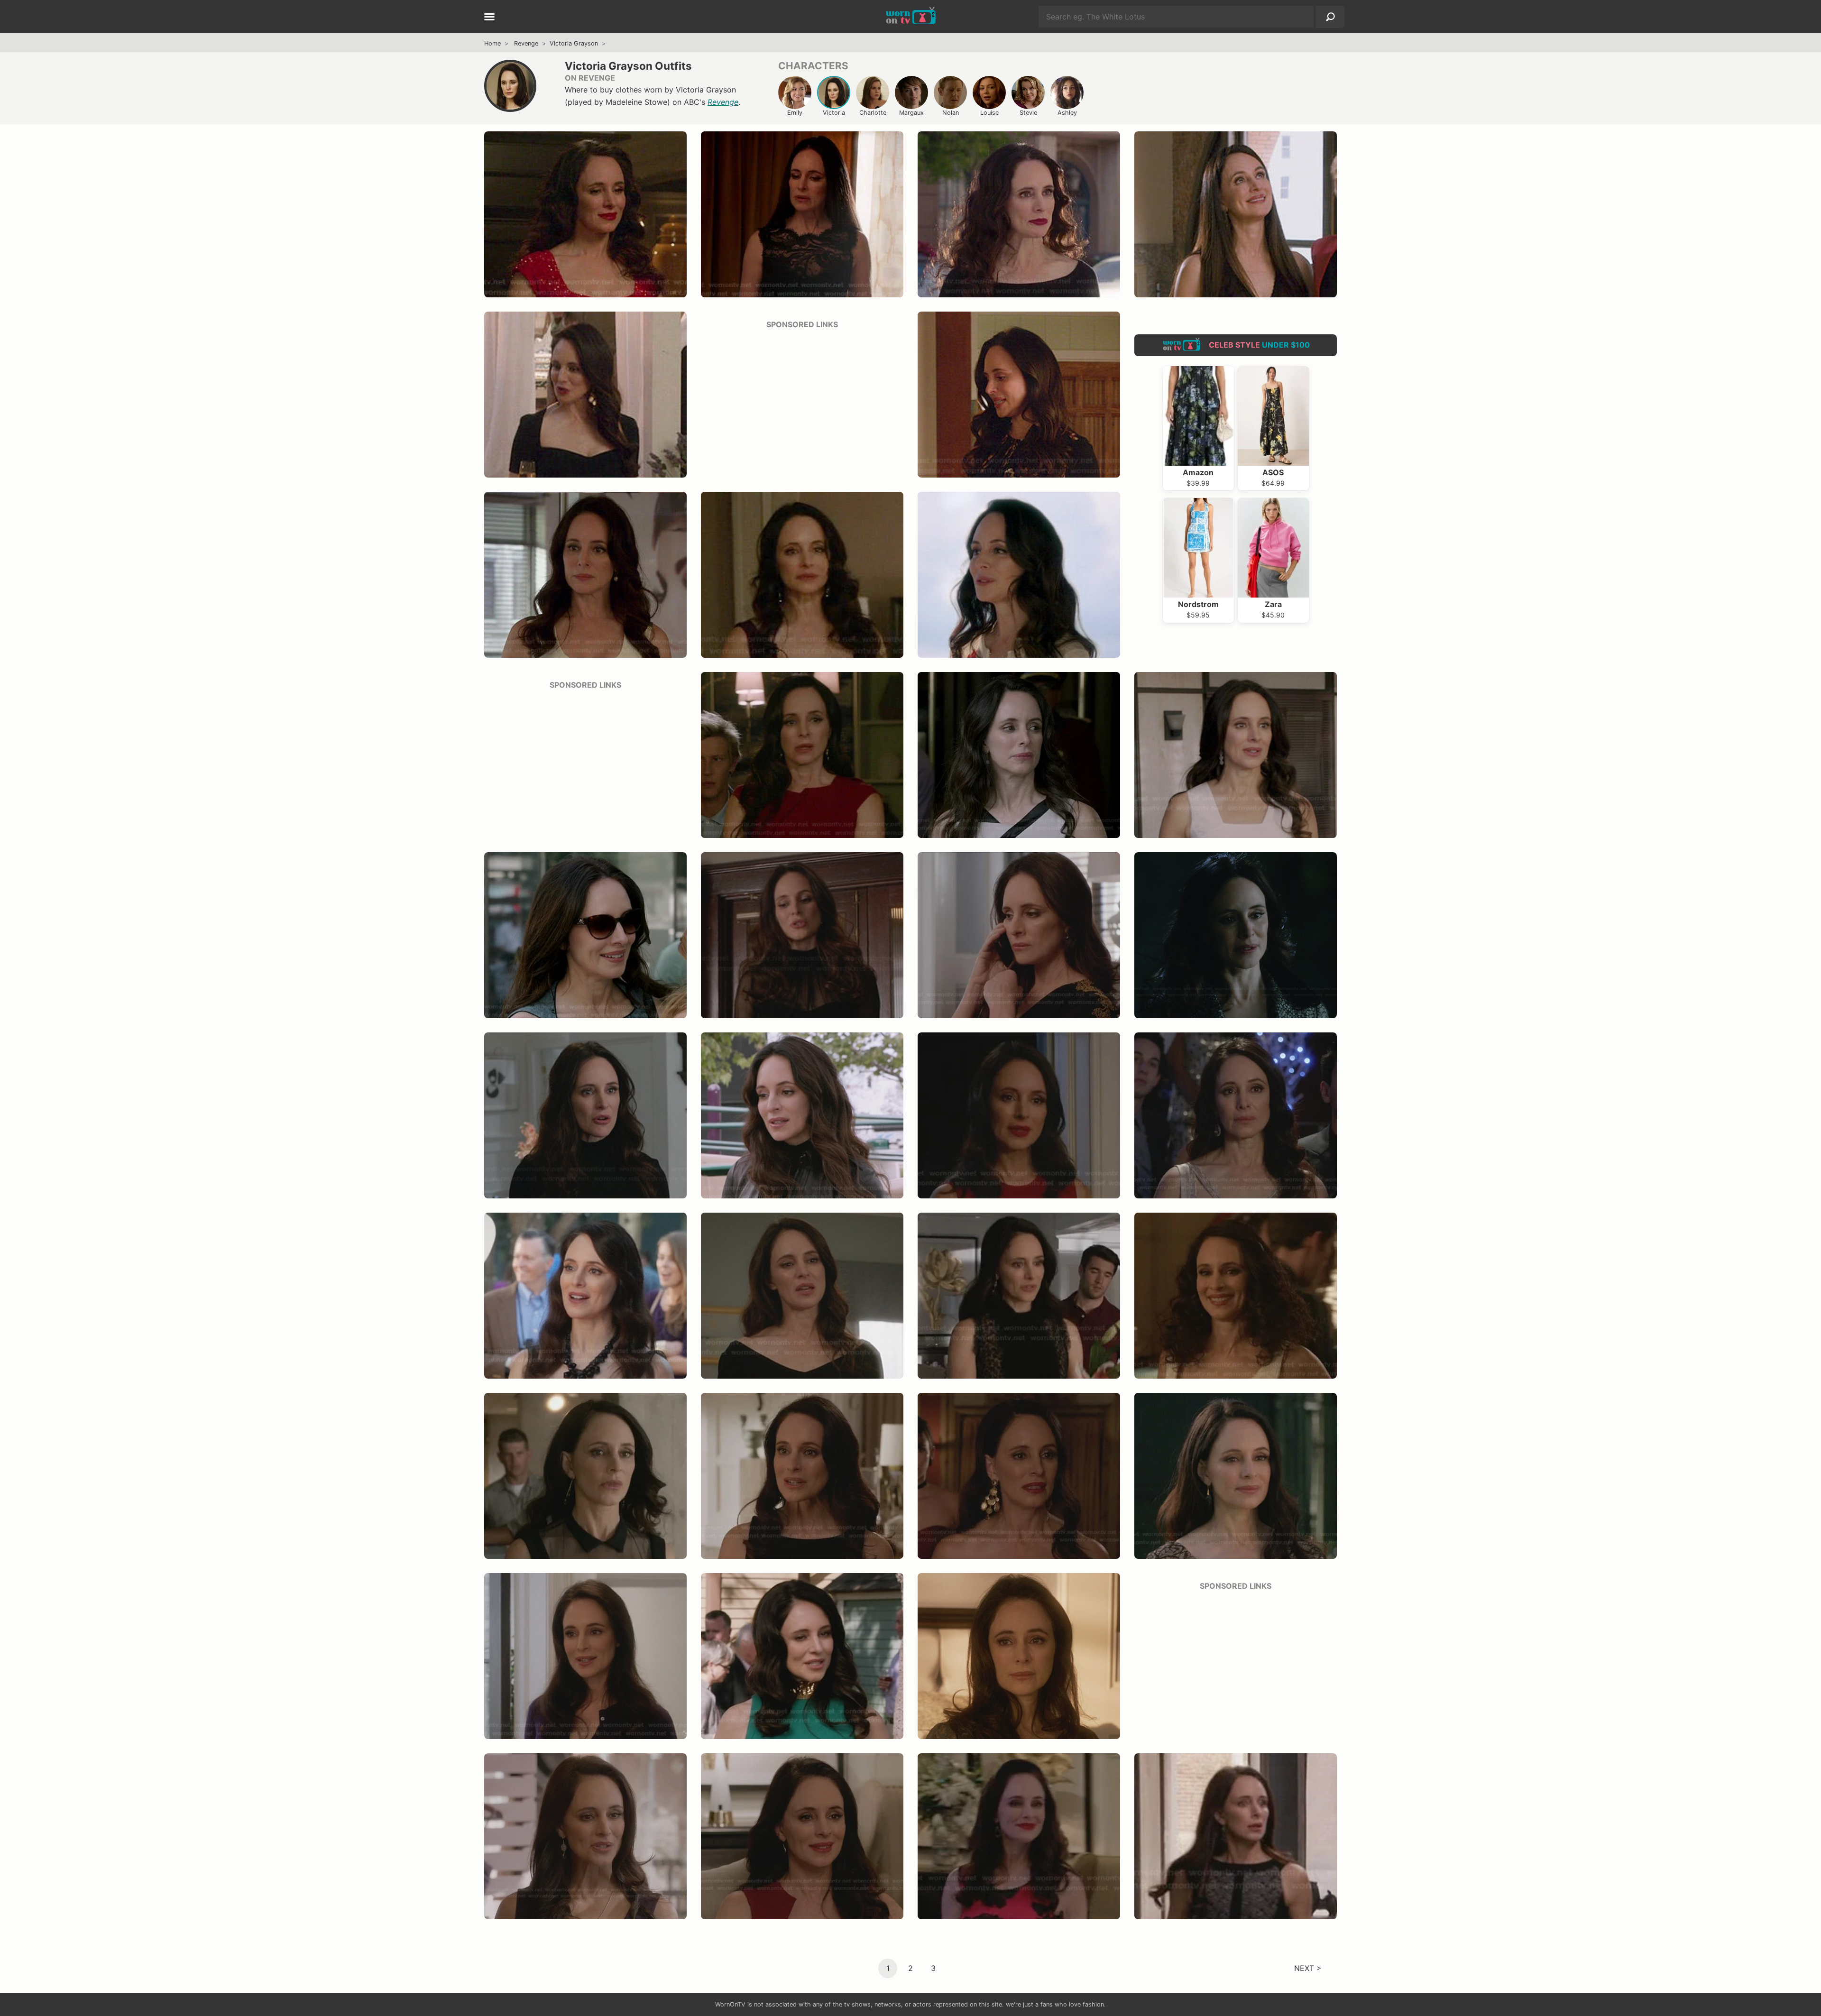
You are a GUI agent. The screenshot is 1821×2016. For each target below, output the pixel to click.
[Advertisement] (802, 404)
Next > (1308, 1968)
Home (492, 43)
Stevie (1028, 113)
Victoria (834, 113)
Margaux (911, 113)
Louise (989, 113)
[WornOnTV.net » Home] (911, 17)
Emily (795, 113)
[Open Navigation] (489, 18)
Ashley (1067, 113)
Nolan (951, 113)
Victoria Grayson (574, 43)
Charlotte (873, 113)
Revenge (526, 43)
